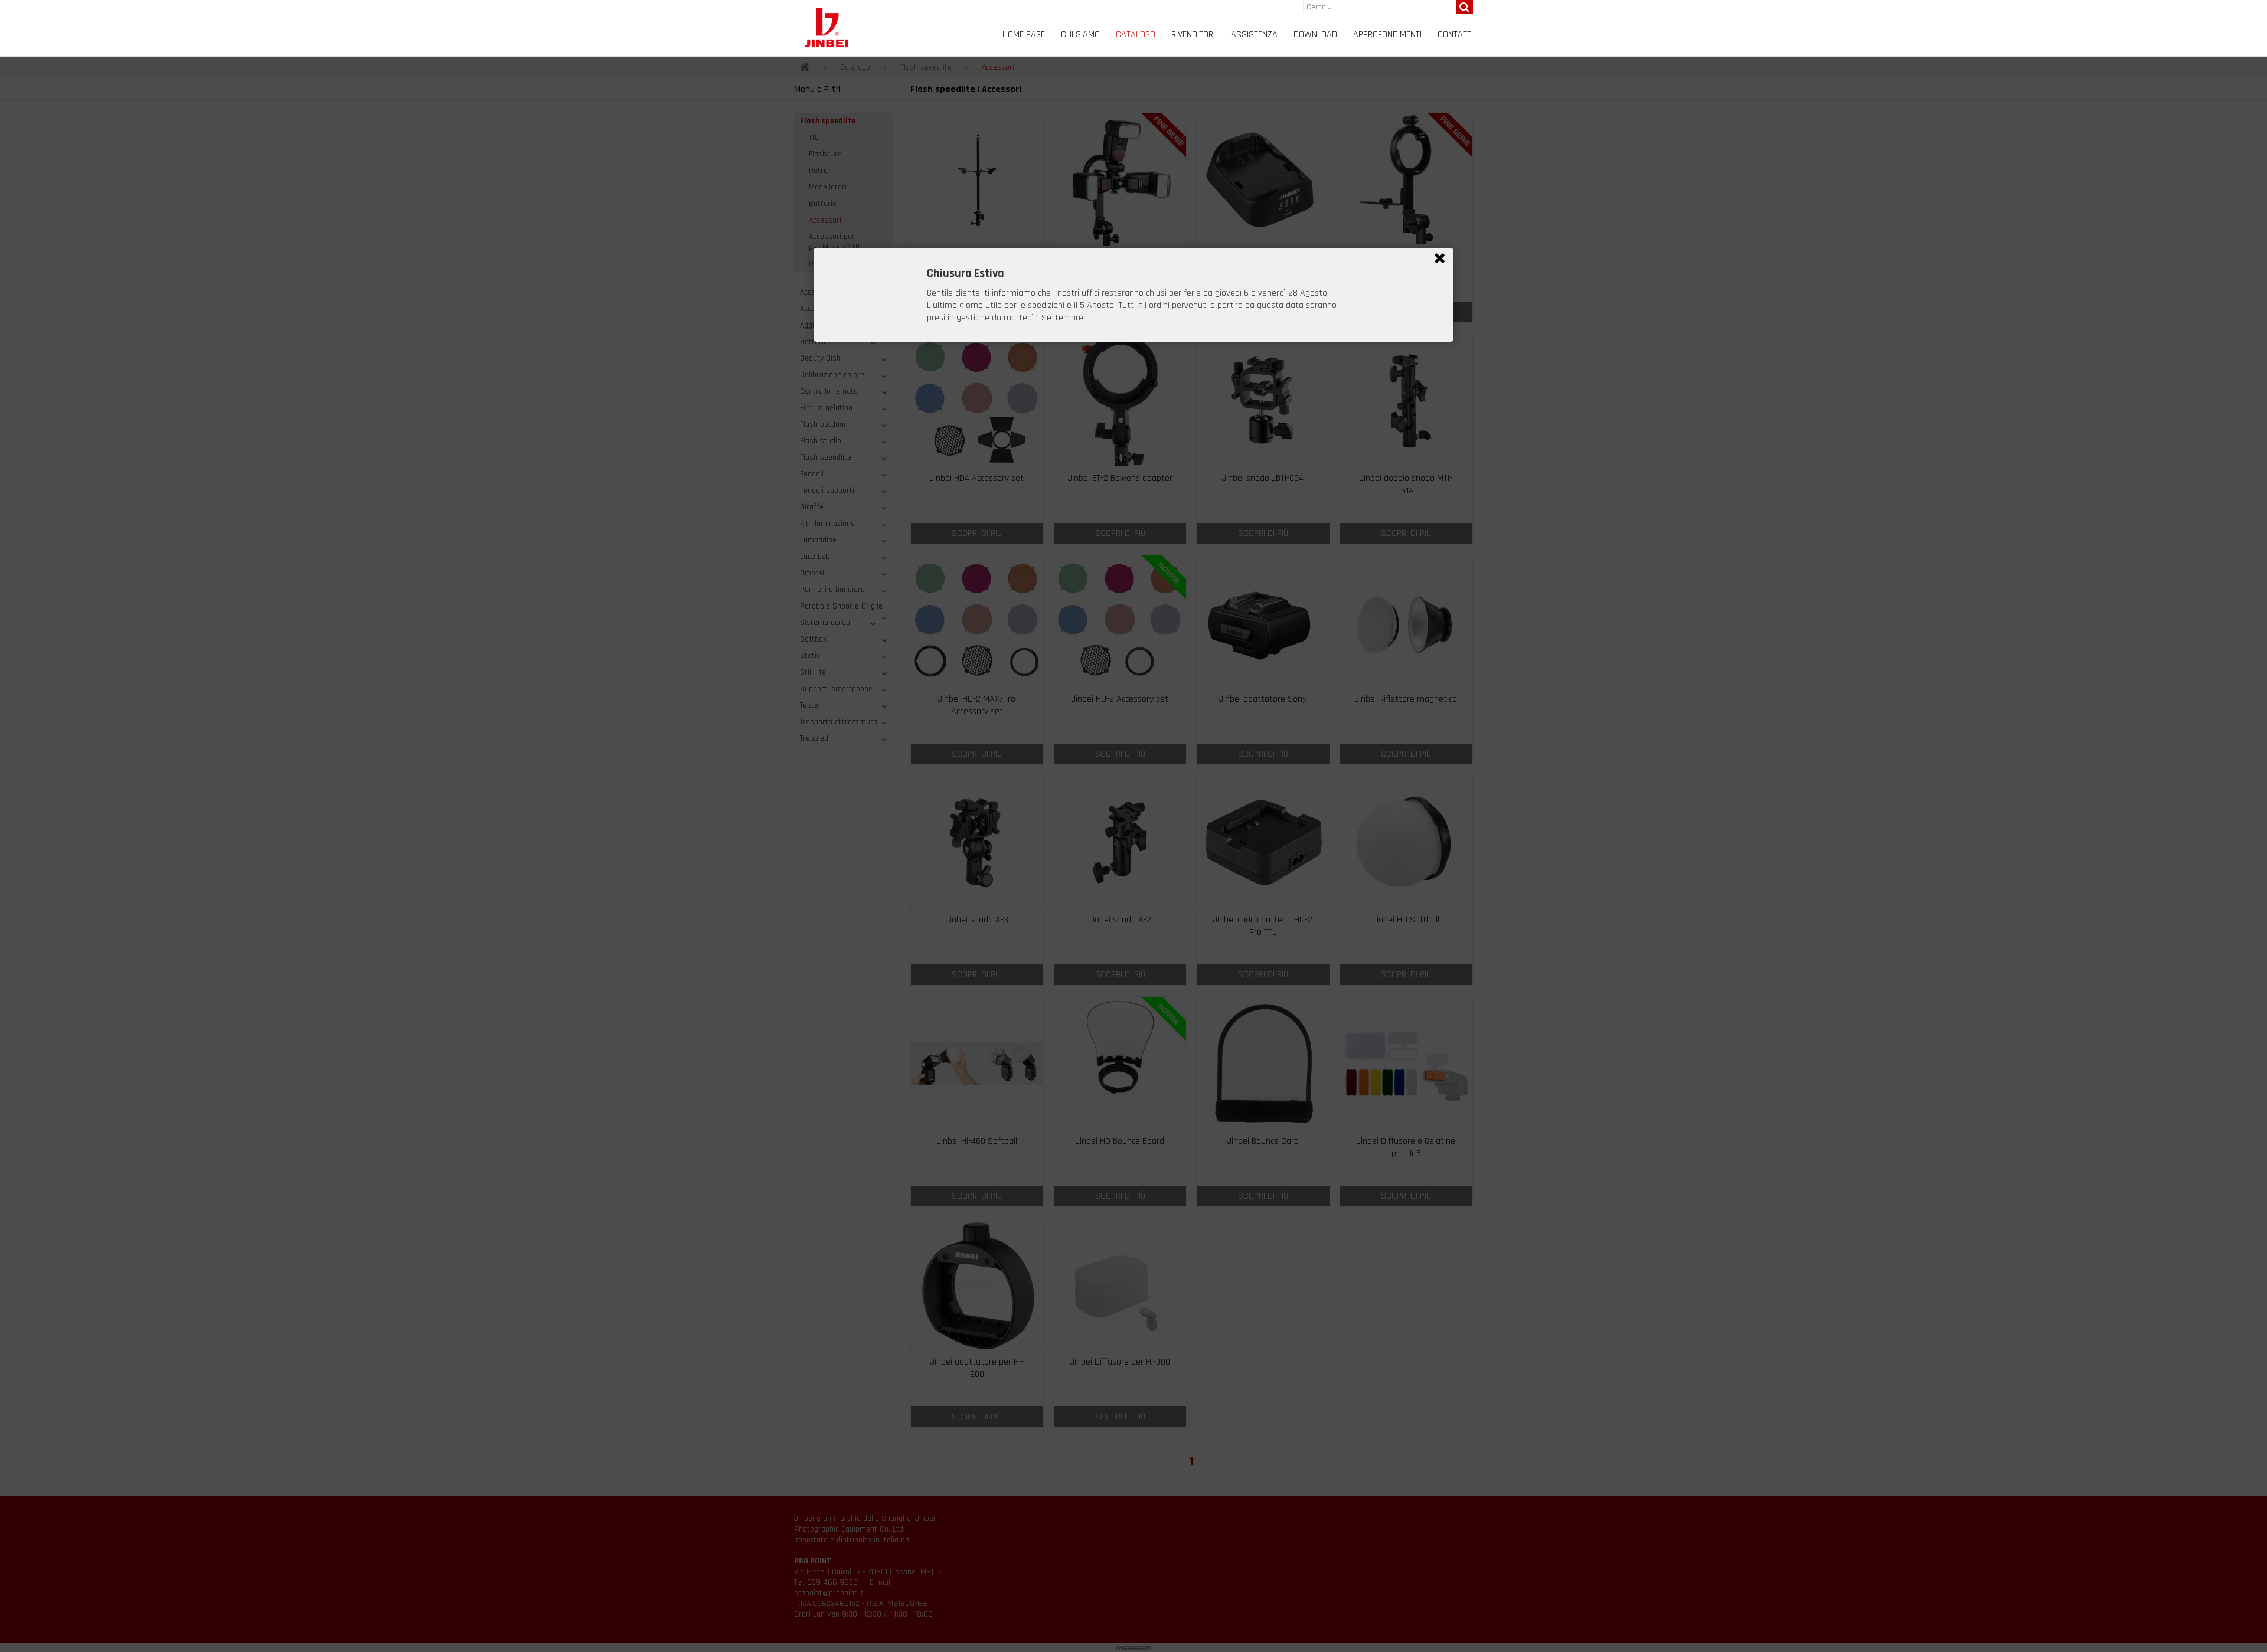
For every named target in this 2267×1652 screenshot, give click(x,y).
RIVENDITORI (1193, 35)
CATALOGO (1136, 35)
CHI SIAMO (1080, 35)
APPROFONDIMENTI (1387, 35)
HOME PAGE (1024, 35)
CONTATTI (1455, 35)
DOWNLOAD (1315, 35)
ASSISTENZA (1254, 35)
